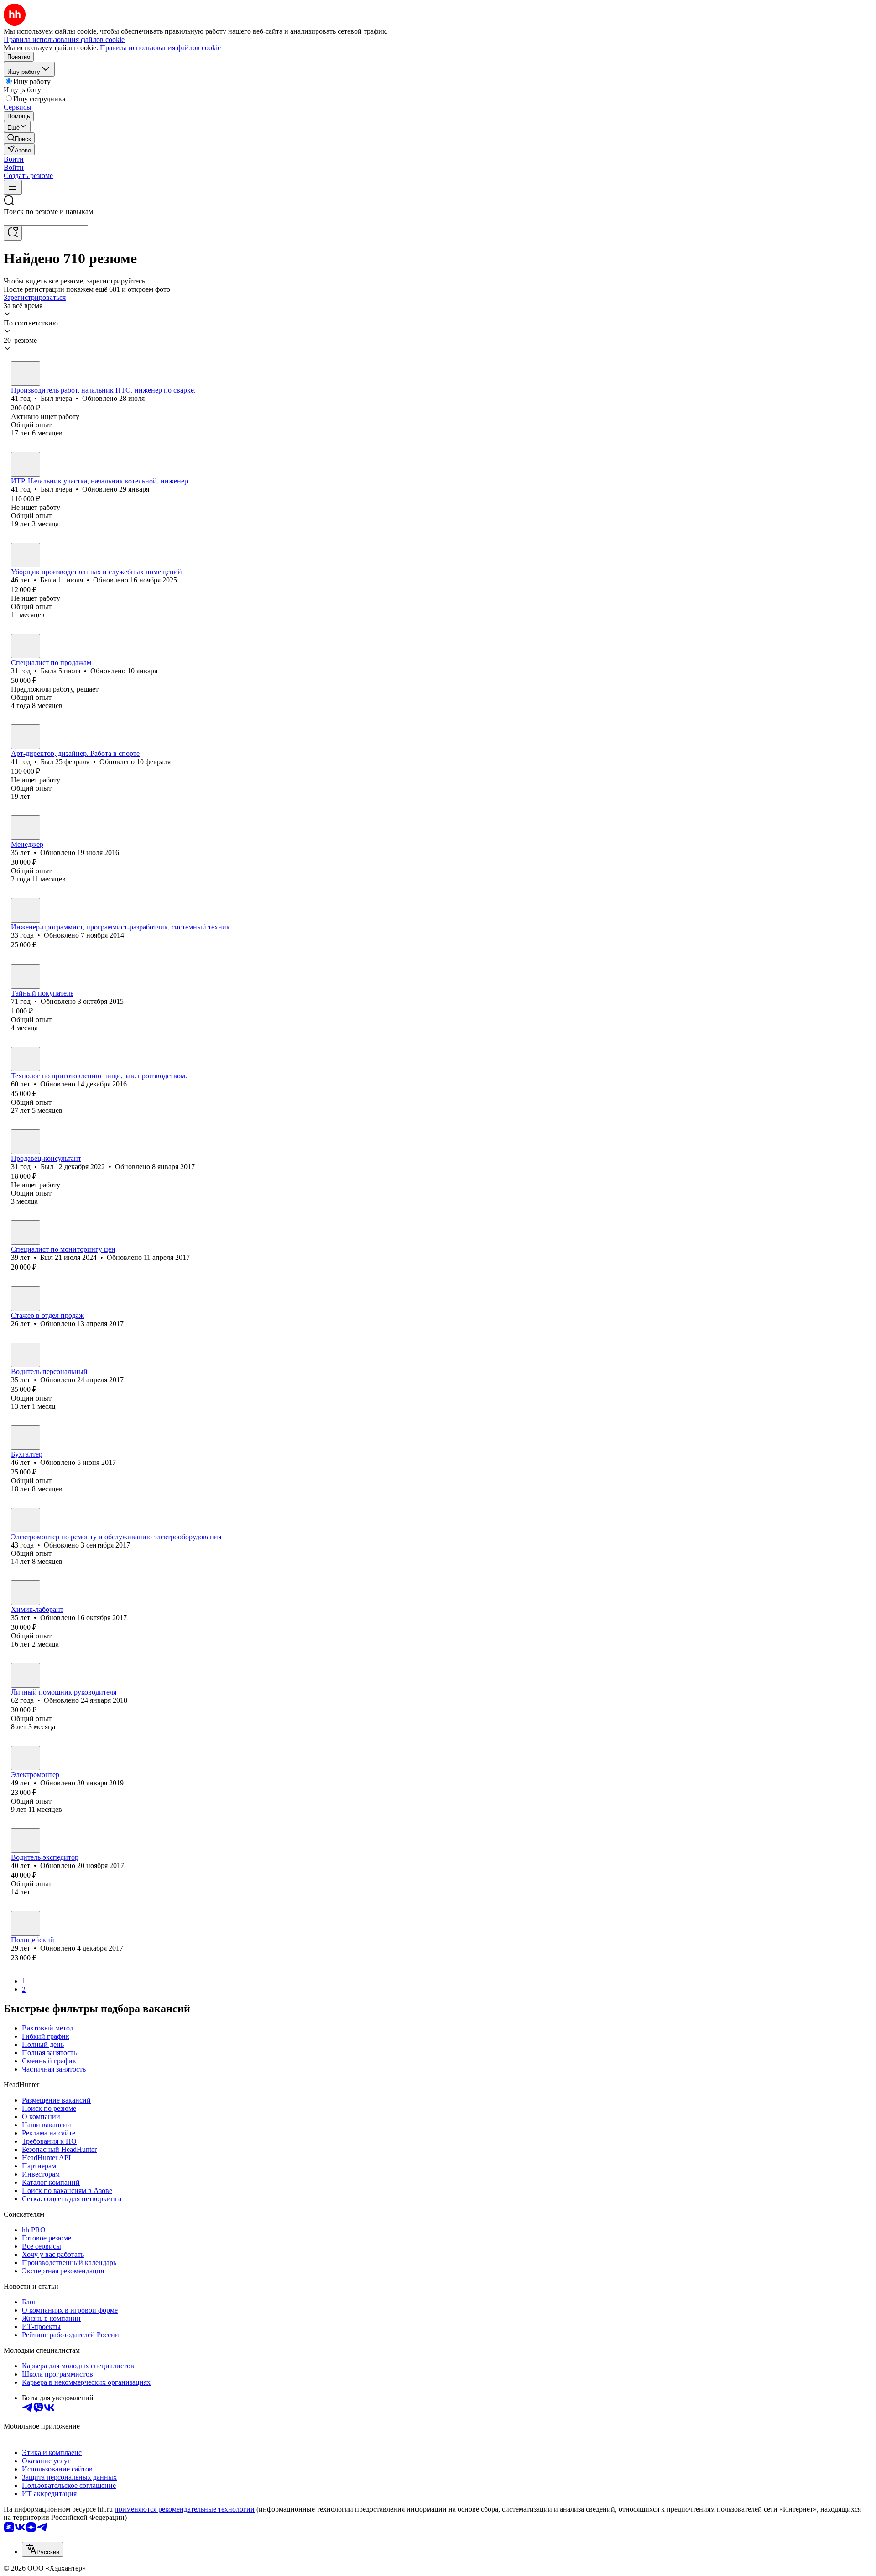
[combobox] (46, 221)
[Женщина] (26, 555)
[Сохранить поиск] (13, 233)
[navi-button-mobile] (13, 187)
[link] (19, 138)
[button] (14, 159)
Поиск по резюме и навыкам (48, 212)
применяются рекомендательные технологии (185, 2509)
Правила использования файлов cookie (160, 48)
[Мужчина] (26, 373)
